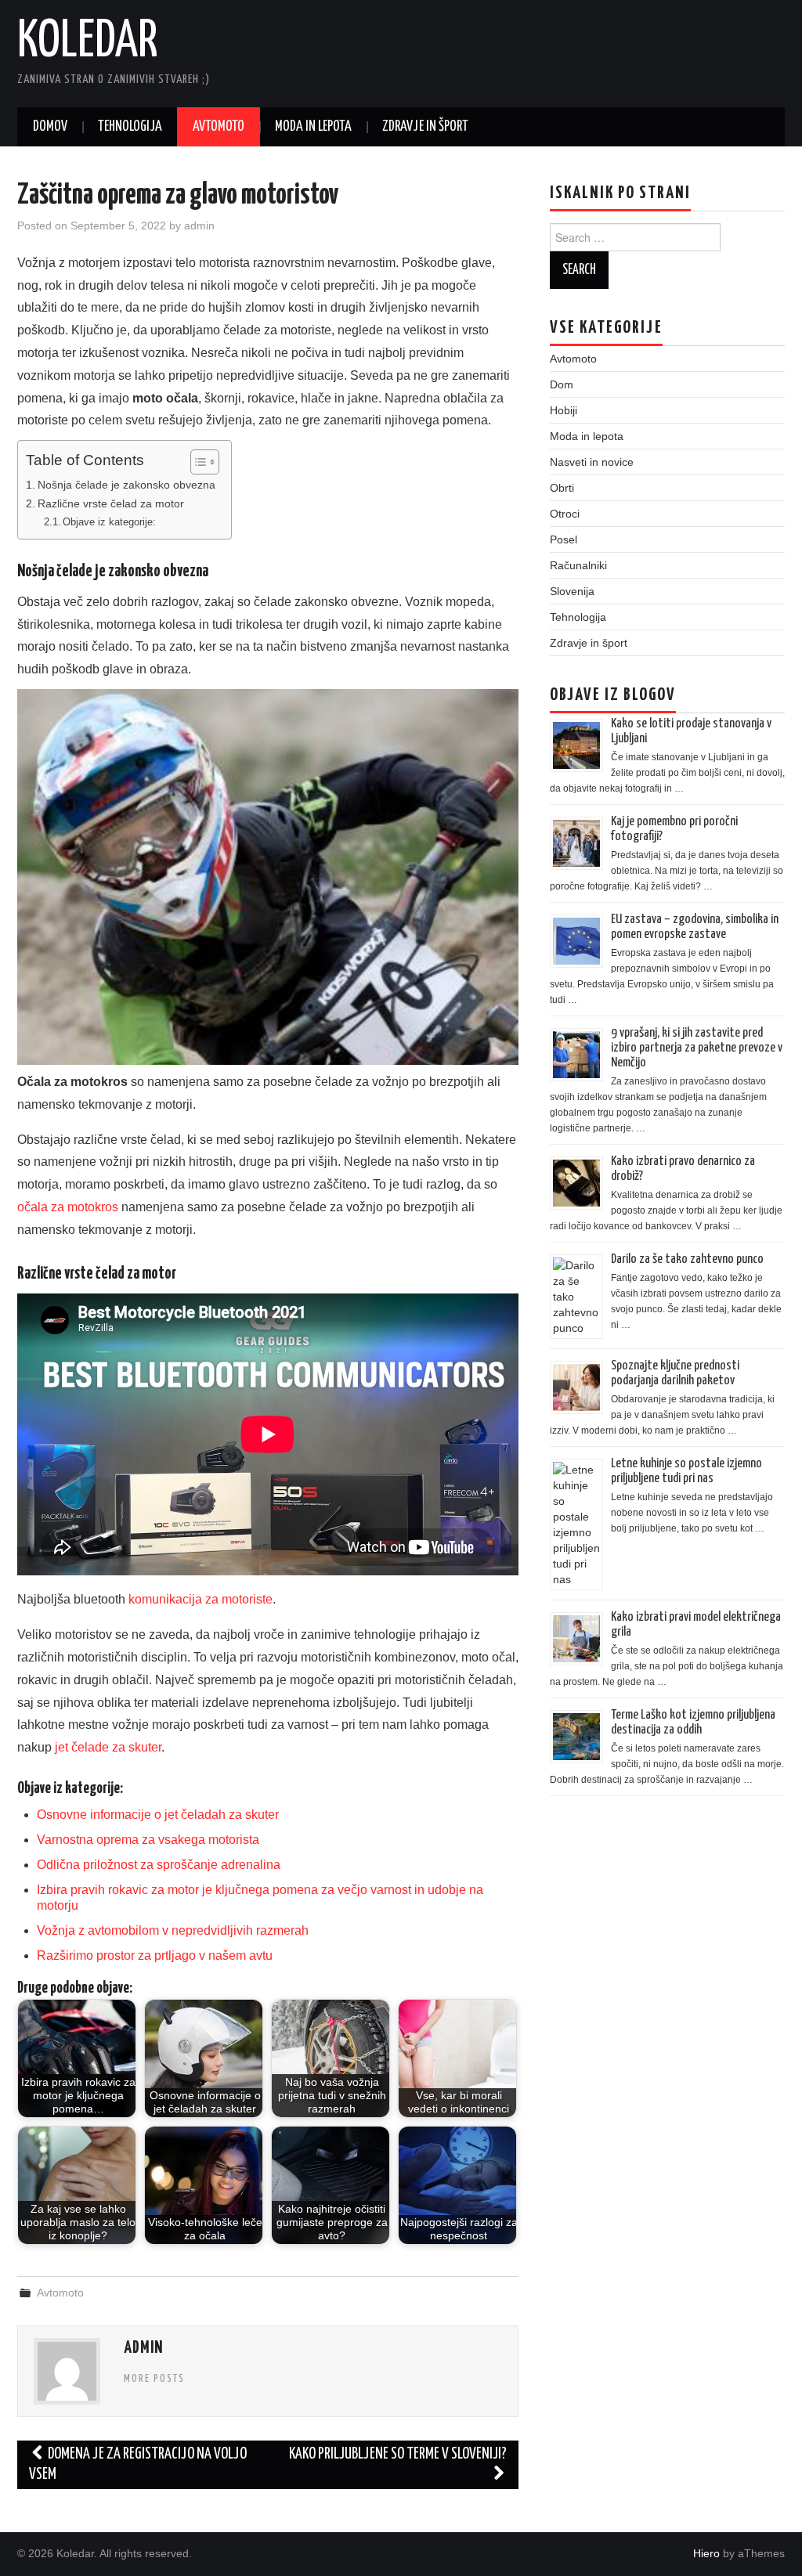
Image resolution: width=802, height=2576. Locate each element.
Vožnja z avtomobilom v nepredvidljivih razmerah (173, 1930)
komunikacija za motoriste (200, 1599)
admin (199, 225)
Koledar (88, 42)
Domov (50, 127)
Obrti (562, 488)
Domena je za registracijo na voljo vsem (138, 2464)
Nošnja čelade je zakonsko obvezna (126, 485)
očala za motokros (68, 1207)
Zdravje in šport (425, 127)
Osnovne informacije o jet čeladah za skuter (158, 1815)
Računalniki (578, 565)
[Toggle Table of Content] (197, 462)
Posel (564, 539)
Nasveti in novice (592, 462)
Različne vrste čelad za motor (111, 503)
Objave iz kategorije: (109, 522)
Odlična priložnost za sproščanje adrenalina (159, 1865)
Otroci (565, 514)
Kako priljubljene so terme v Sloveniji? (398, 2454)
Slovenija (572, 591)
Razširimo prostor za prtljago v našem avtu (155, 1955)
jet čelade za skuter (108, 1747)
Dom (562, 384)
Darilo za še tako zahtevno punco (687, 1259)
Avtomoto (219, 127)
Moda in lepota (313, 127)
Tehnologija (130, 127)
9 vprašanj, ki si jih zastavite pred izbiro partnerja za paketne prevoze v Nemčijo (697, 1048)
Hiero (706, 2553)
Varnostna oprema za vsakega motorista (148, 1840)
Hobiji (564, 410)
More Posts (154, 2379)
